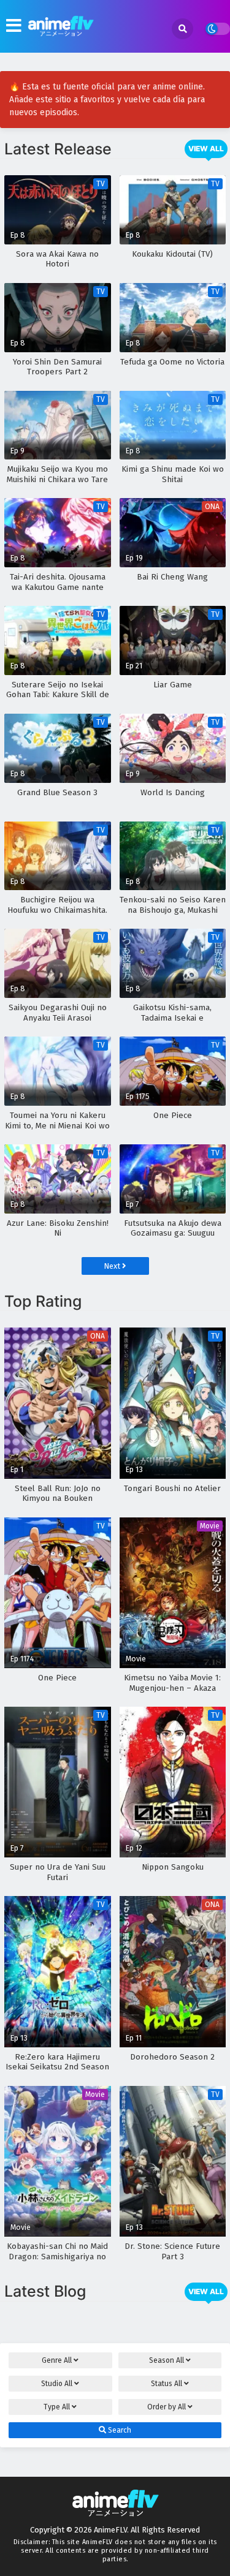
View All (206, 149)
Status (167, 2384)
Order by (167, 2407)
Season (167, 2360)
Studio (57, 2384)
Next (113, 1266)
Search (119, 2430)
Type (57, 2407)
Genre (57, 2360)
